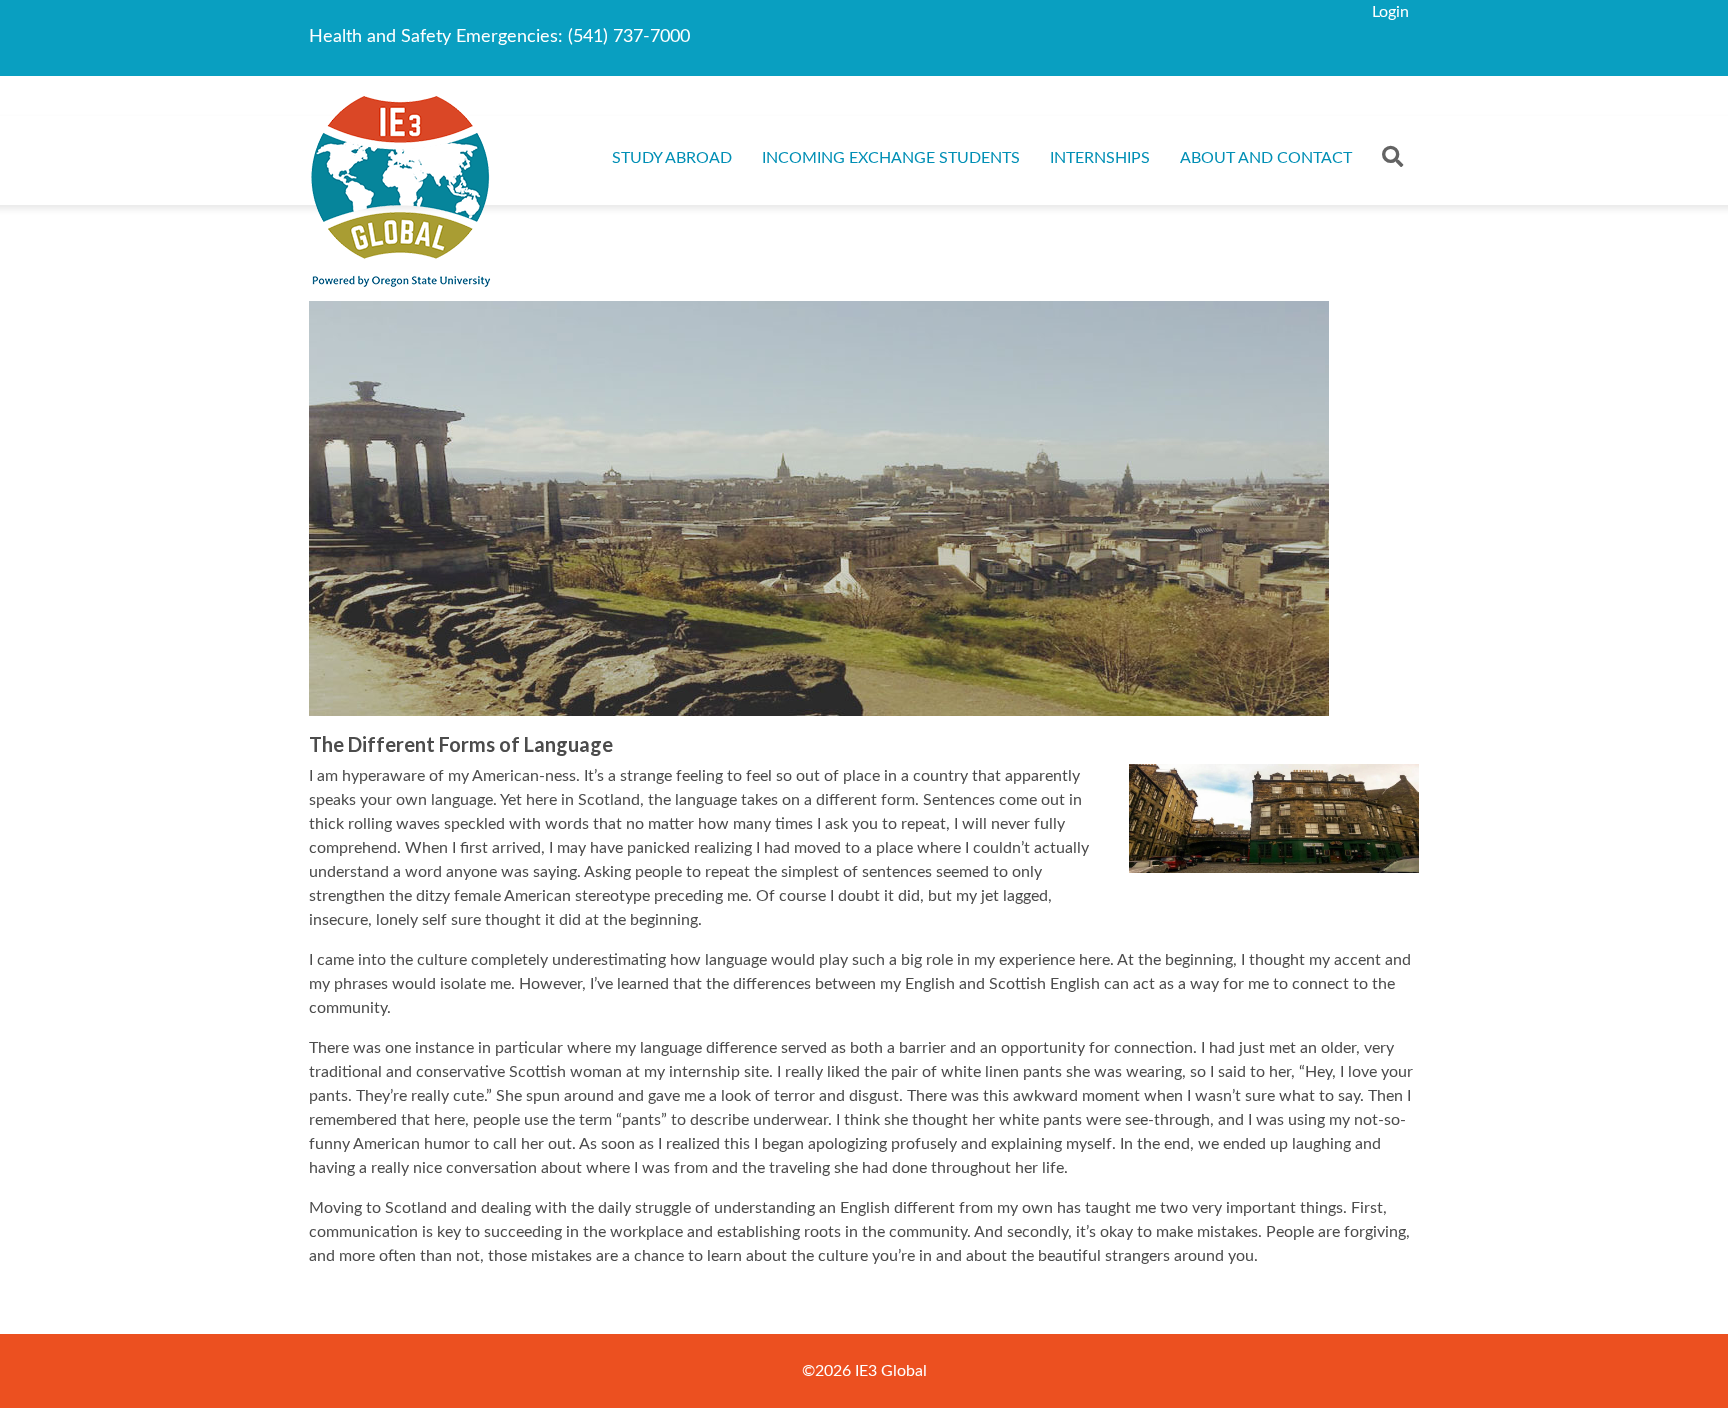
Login (1390, 12)
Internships (1100, 158)
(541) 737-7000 (629, 37)
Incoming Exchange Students (891, 158)
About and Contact (1266, 158)
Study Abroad (672, 158)
